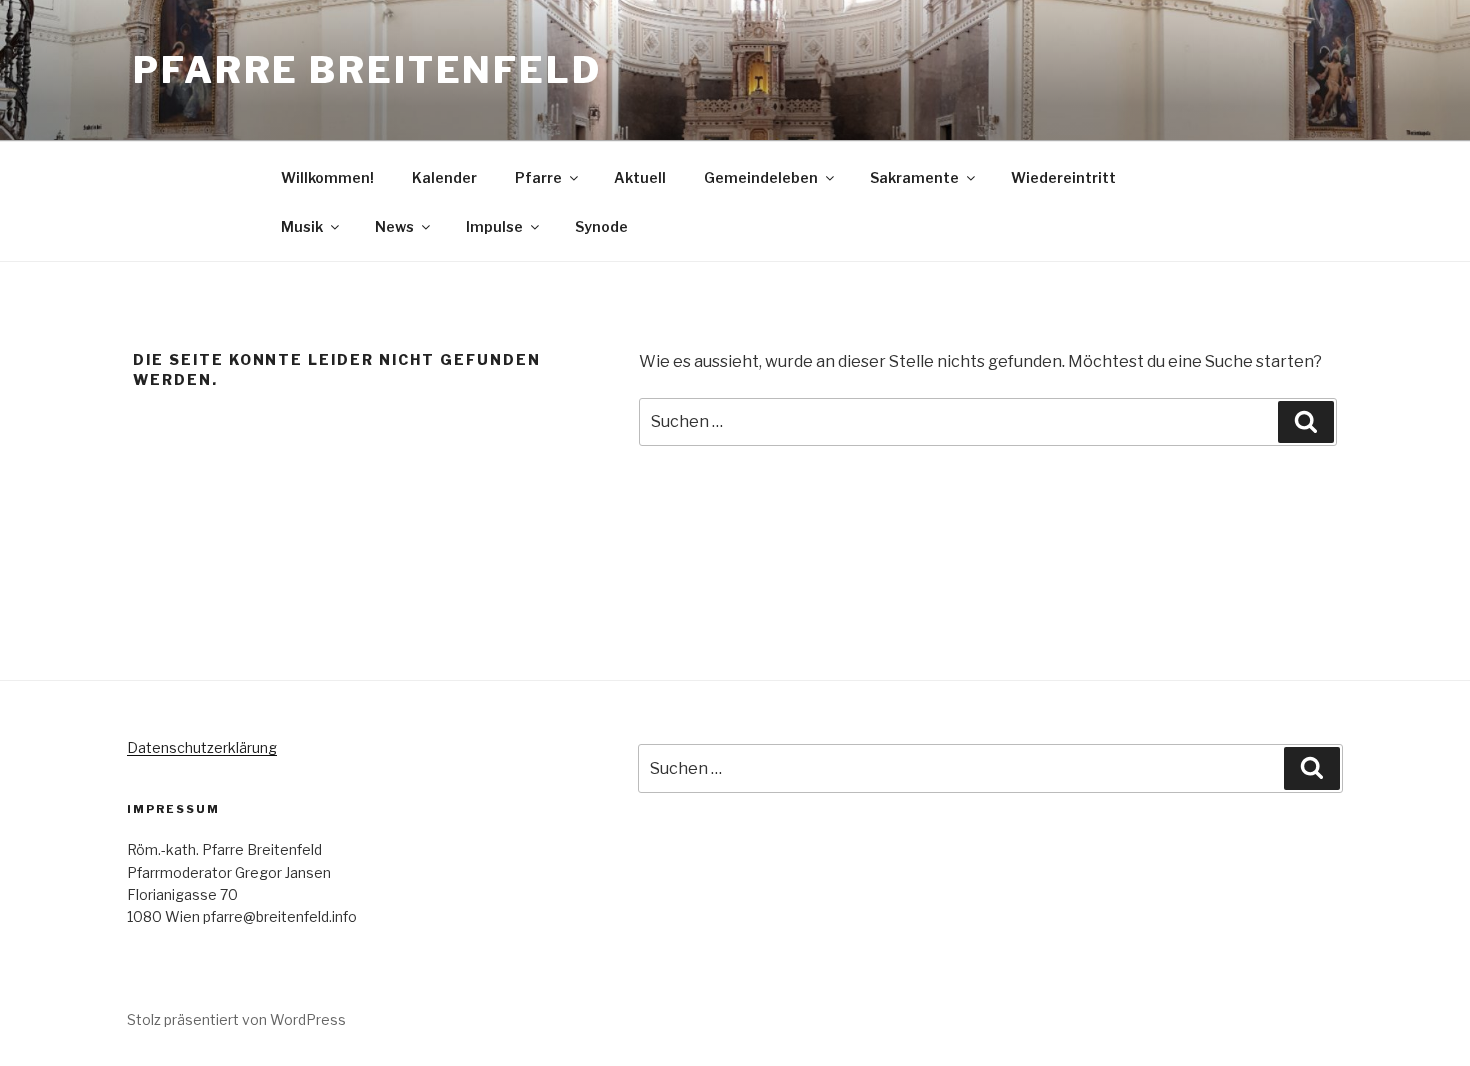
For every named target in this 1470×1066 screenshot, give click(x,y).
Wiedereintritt (1063, 177)
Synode (601, 226)
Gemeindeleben (761, 177)
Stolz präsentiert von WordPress (236, 1019)
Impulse (494, 226)
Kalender (444, 177)
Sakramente (914, 177)
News (394, 226)
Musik (302, 226)
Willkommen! (327, 177)
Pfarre (538, 177)
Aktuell (640, 177)
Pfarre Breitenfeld (367, 70)
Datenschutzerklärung (202, 747)
